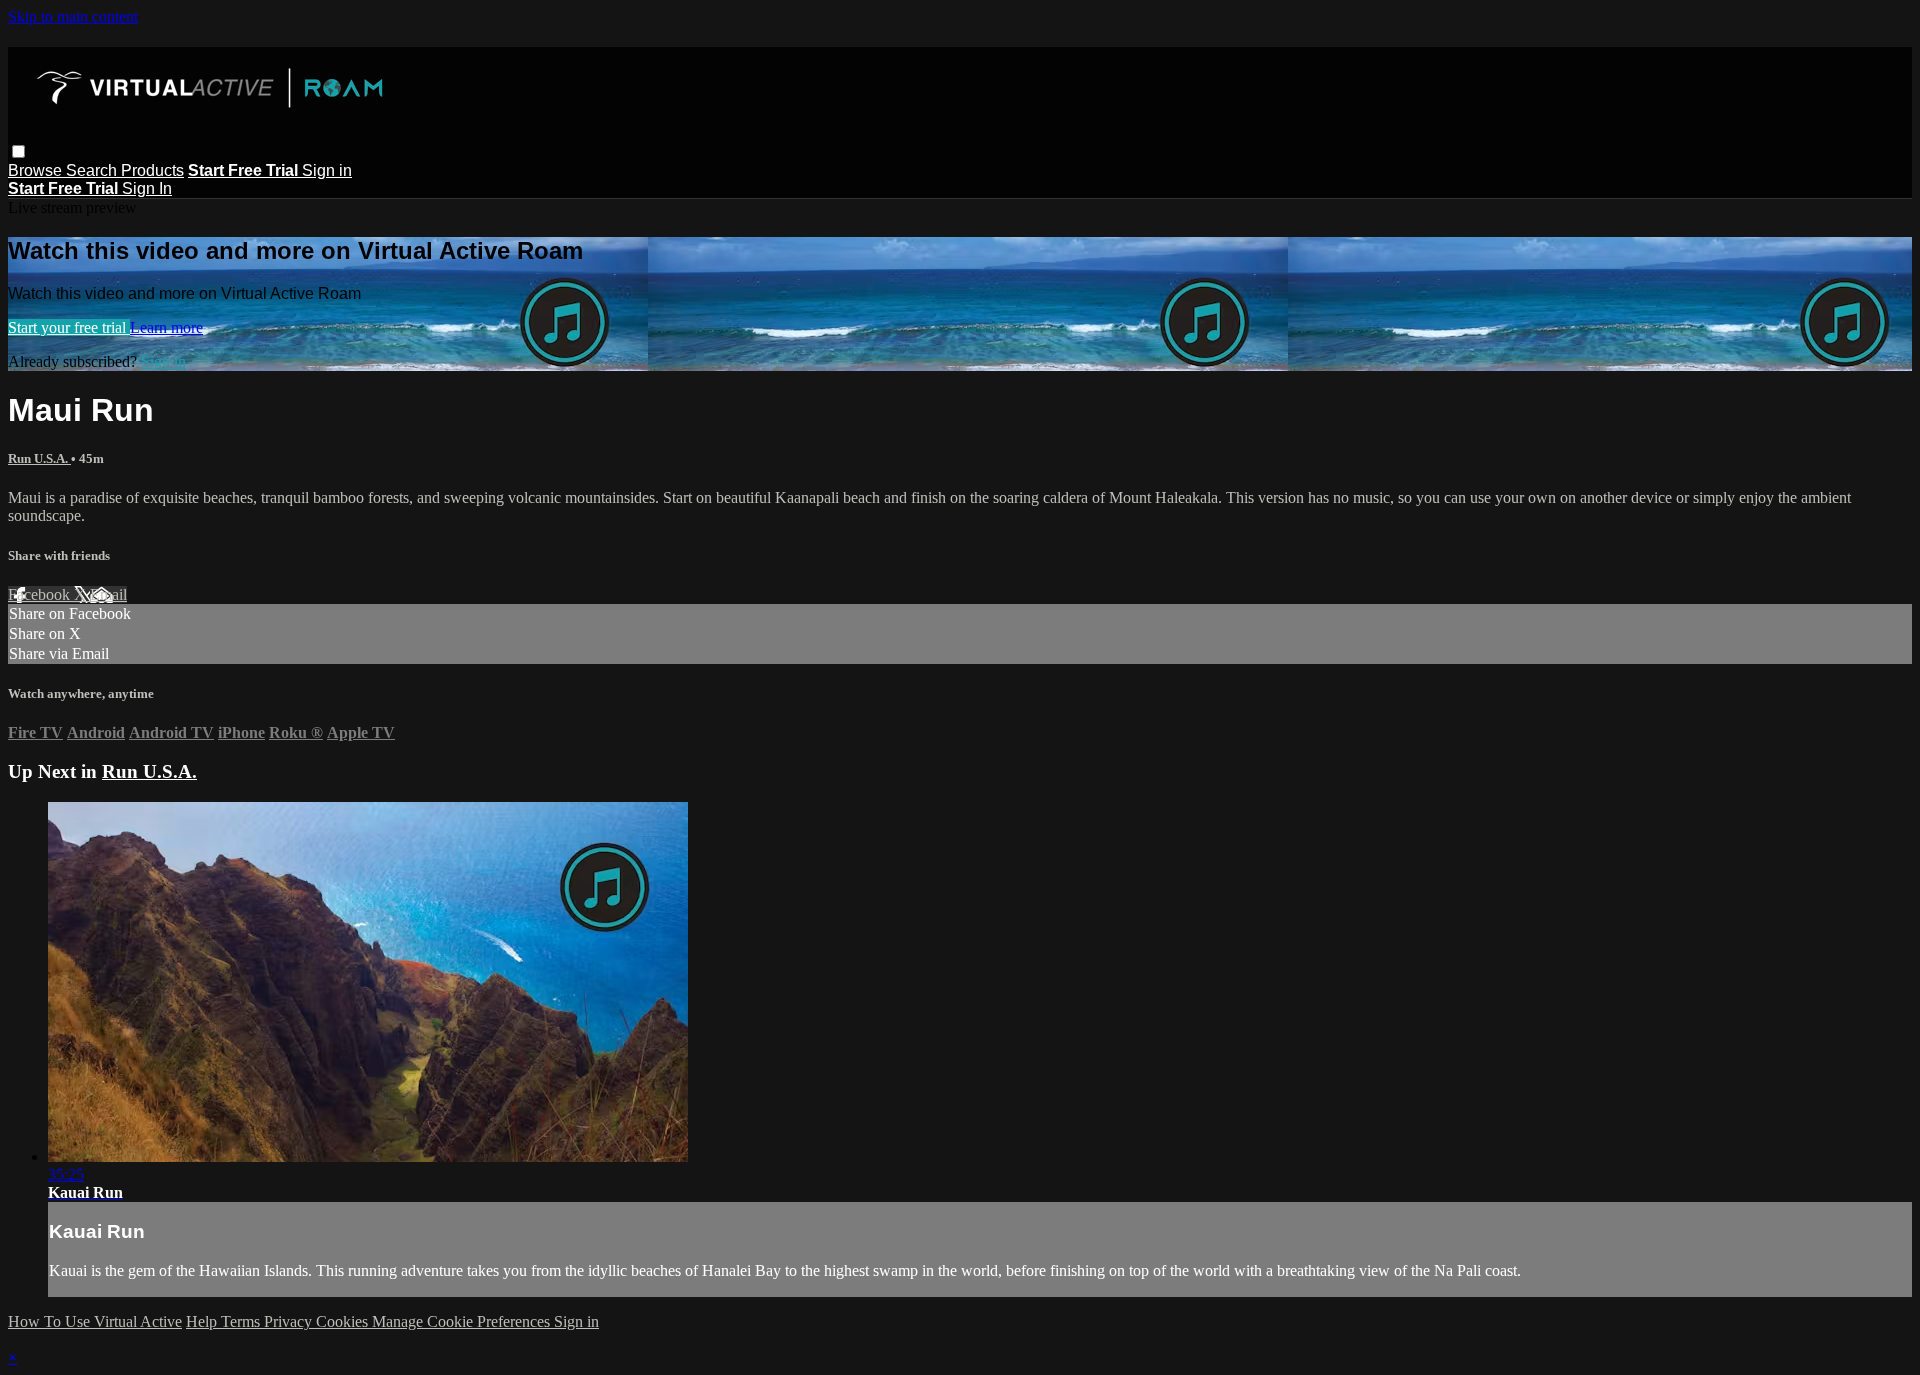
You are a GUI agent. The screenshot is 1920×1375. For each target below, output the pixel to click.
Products (152, 170)
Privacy (290, 1321)
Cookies (344, 1321)
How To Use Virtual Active (95, 1321)
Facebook (41, 594)
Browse (37, 170)
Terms (242, 1321)
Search (93, 170)
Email (108, 594)
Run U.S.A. (39, 458)
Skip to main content (73, 16)
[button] (18, 151)
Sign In (147, 188)
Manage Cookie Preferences (463, 1321)
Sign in (327, 170)
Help (203, 1321)
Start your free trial (69, 327)
